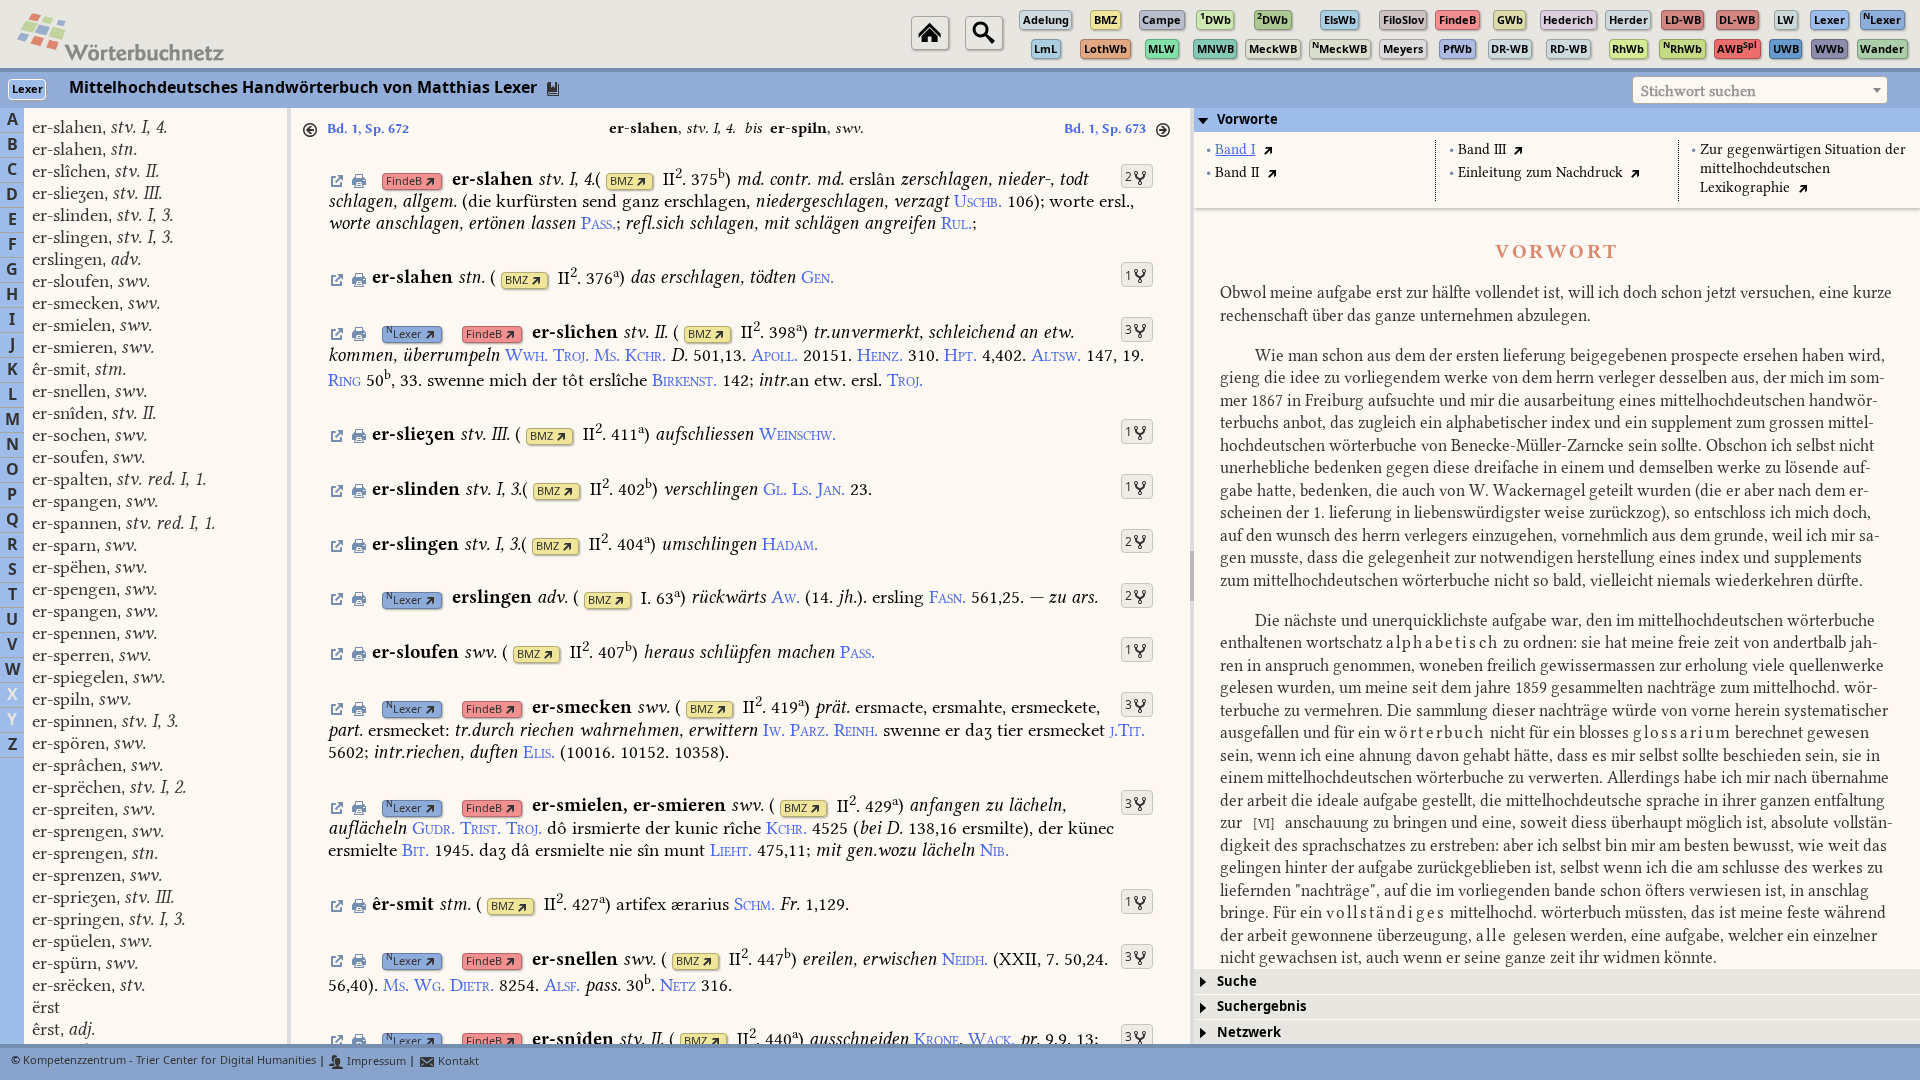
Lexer (404, 334)
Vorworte (1247, 119)
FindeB (404, 181)
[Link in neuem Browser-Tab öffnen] (430, 181)
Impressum (375, 1061)
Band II (1237, 172)
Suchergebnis (1261, 1006)
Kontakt (457, 1061)
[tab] (1557, 120)
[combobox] (1760, 90)
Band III (1482, 149)
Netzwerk (1249, 1032)
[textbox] (1760, 91)
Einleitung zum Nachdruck (1540, 172)
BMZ (621, 181)
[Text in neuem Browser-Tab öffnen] (1267, 149)
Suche (1237, 981)
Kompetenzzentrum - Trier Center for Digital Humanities (169, 1061)
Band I (1235, 149)
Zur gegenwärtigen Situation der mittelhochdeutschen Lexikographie (1803, 168)
